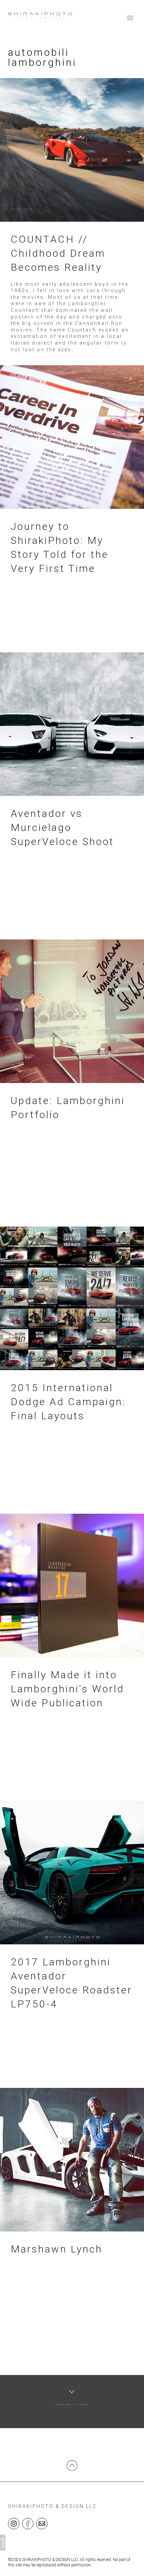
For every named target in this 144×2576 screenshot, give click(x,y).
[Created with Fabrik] (3, 2543)
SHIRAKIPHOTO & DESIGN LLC (52, 2506)
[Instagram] (14, 2523)
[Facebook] (28, 2523)
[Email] (42, 2523)
